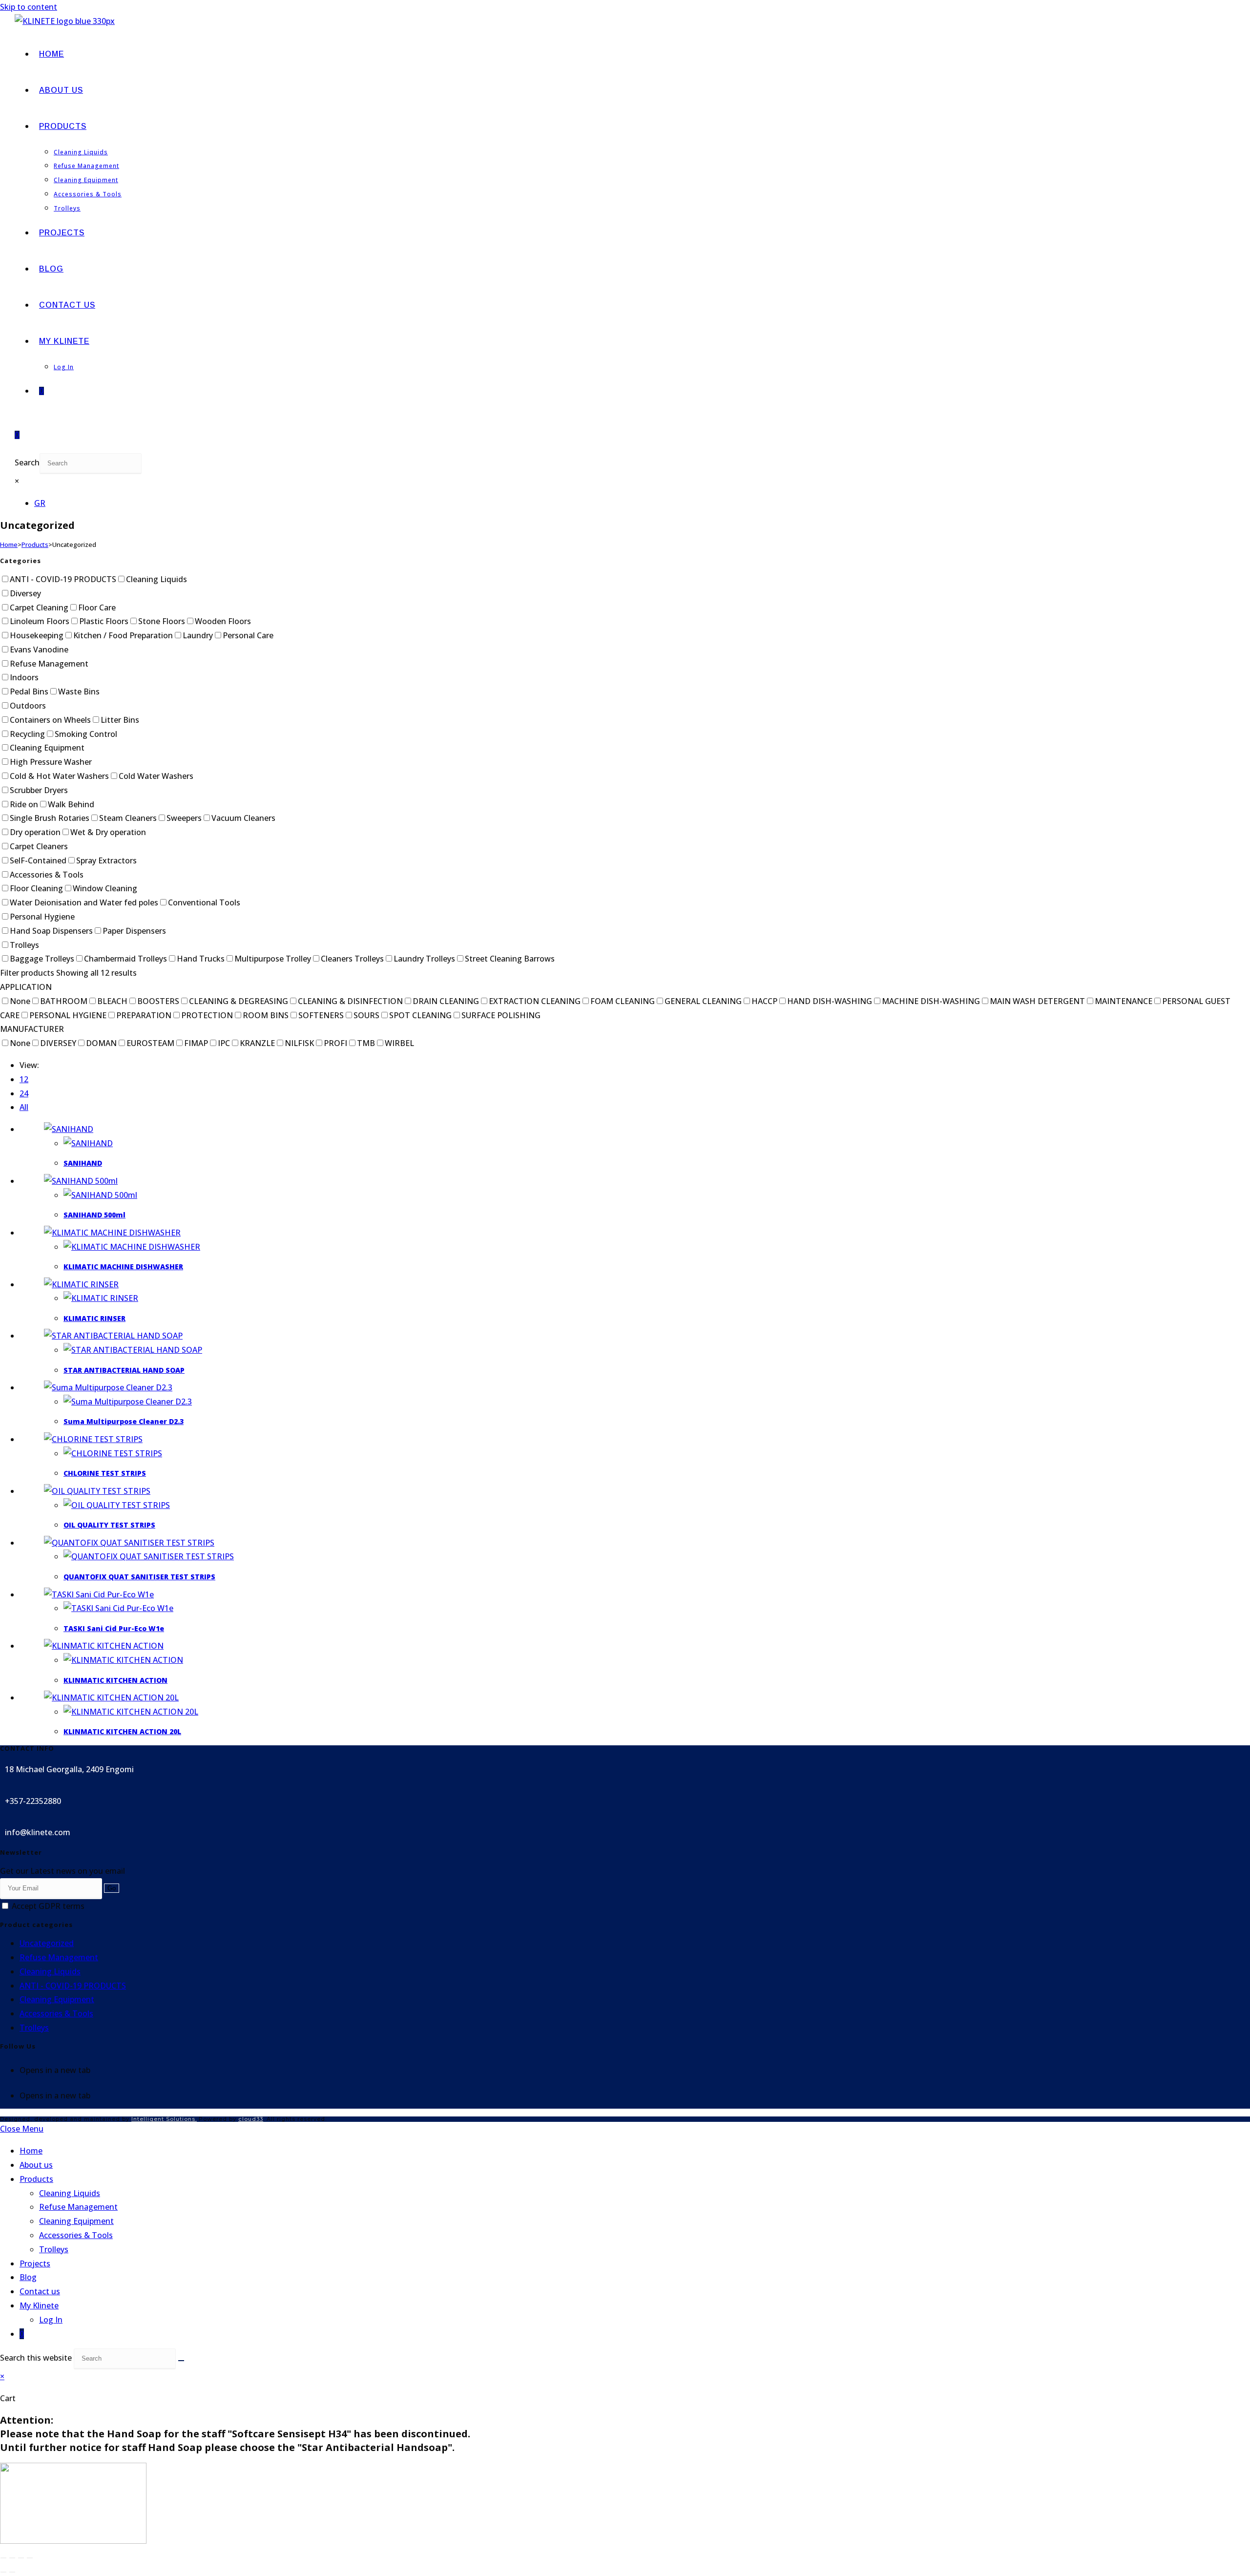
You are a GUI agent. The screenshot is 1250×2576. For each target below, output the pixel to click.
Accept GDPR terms (47, 1906)
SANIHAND (83, 1163)
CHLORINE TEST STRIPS (105, 1473)
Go (112, 1888)
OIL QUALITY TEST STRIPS (109, 1525)
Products (35, 545)
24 (24, 1093)
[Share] (21, 2558)
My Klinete (39, 2305)
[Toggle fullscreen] (12, 2558)
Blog (28, 2277)
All (24, 1107)
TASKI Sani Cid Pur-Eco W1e (114, 1628)
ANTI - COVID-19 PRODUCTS (73, 1986)
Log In (51, 2320)
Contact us (40, 2291)
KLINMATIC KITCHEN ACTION (115, 1680)
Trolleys (34, 2028)
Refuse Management (59, 1957)
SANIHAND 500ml (94, 1215)
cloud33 (251, 2119)
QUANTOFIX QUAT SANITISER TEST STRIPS (139, 1577)
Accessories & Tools (56, 2013)
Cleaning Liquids (50, 1971)
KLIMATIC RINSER (94, 1318)
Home (9, 545)
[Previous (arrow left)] (3, 2572)
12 (24, 1079)
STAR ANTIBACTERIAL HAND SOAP (124, 1370)
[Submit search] (181, 2361)
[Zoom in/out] (3, 2558)
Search (27, 462)
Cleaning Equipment (57, 1999)
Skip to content (29, 7)
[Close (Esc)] (30, 2558)
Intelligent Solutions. (164, 2119)
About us (36, 2165)
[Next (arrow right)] (12, 2572)
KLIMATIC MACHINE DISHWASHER (123, 1267)
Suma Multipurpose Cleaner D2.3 (124, 1421)
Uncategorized (47, 1943)
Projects (35, 2263)
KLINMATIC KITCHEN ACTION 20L (122, 1731)
